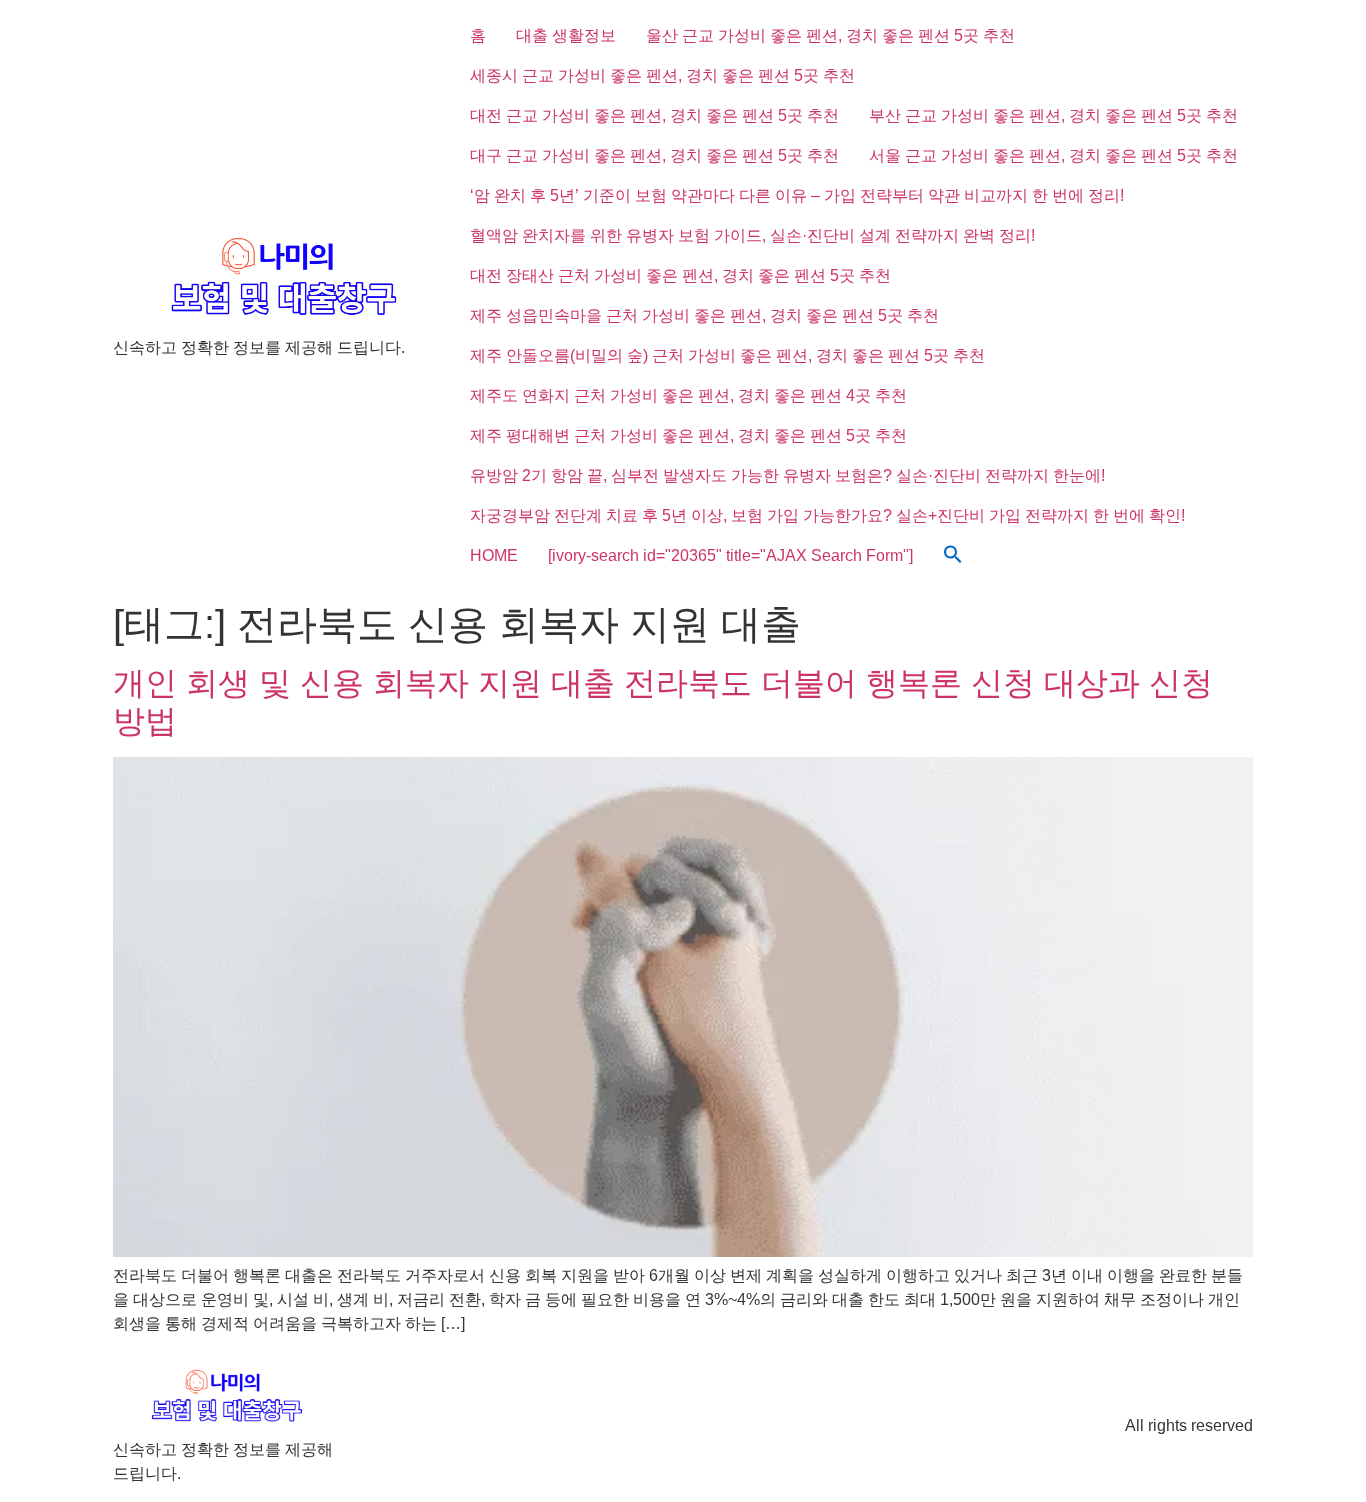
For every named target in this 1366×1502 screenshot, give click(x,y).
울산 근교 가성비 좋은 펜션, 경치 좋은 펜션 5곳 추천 (830, 35)
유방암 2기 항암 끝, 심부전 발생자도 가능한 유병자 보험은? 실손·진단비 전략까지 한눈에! (787, 475)
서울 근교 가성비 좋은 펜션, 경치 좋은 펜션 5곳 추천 (1053, 155)
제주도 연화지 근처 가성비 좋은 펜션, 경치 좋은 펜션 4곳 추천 (688, 395)
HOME (494, 555)
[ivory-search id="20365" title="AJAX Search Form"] (730, 555)
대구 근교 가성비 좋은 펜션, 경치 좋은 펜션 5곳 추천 (654, 155)
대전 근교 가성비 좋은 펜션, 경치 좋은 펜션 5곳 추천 (654, 115)
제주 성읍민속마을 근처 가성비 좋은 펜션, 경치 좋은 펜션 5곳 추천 (704, 315)
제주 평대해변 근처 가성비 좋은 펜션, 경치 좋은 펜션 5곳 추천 (688, 435)
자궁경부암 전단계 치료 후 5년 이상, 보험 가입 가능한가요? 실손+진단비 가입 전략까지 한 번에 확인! (827, 515)
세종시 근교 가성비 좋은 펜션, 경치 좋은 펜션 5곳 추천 (662, 75)
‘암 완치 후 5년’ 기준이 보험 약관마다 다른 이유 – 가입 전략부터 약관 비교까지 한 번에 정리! (797, 195)
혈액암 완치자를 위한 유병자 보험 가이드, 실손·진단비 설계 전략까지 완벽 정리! (752, 235)
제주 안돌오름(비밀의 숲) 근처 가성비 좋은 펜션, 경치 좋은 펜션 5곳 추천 (727, 355)
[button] (953, 556)
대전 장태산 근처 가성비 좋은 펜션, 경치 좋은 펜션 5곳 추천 (680, 275)
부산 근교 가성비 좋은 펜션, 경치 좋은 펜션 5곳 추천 (1053, 115)
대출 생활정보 (566, 35)
